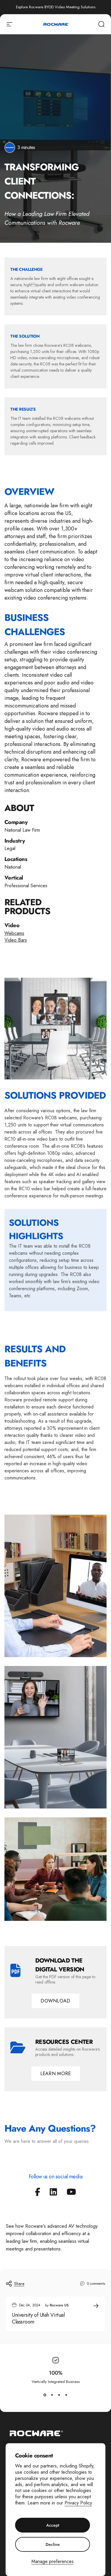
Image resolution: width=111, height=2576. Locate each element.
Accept (53, 2525)
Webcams (14, 933)
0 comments (96, 2284)
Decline (53, 2544)
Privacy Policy (78, 2503)
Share (19, 2284)
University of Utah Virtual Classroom (38, 2318)
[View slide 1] (45, 2395)
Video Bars (16, 940)
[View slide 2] (52, 2395)
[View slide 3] (59, 2395)
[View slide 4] (66, 2395)
